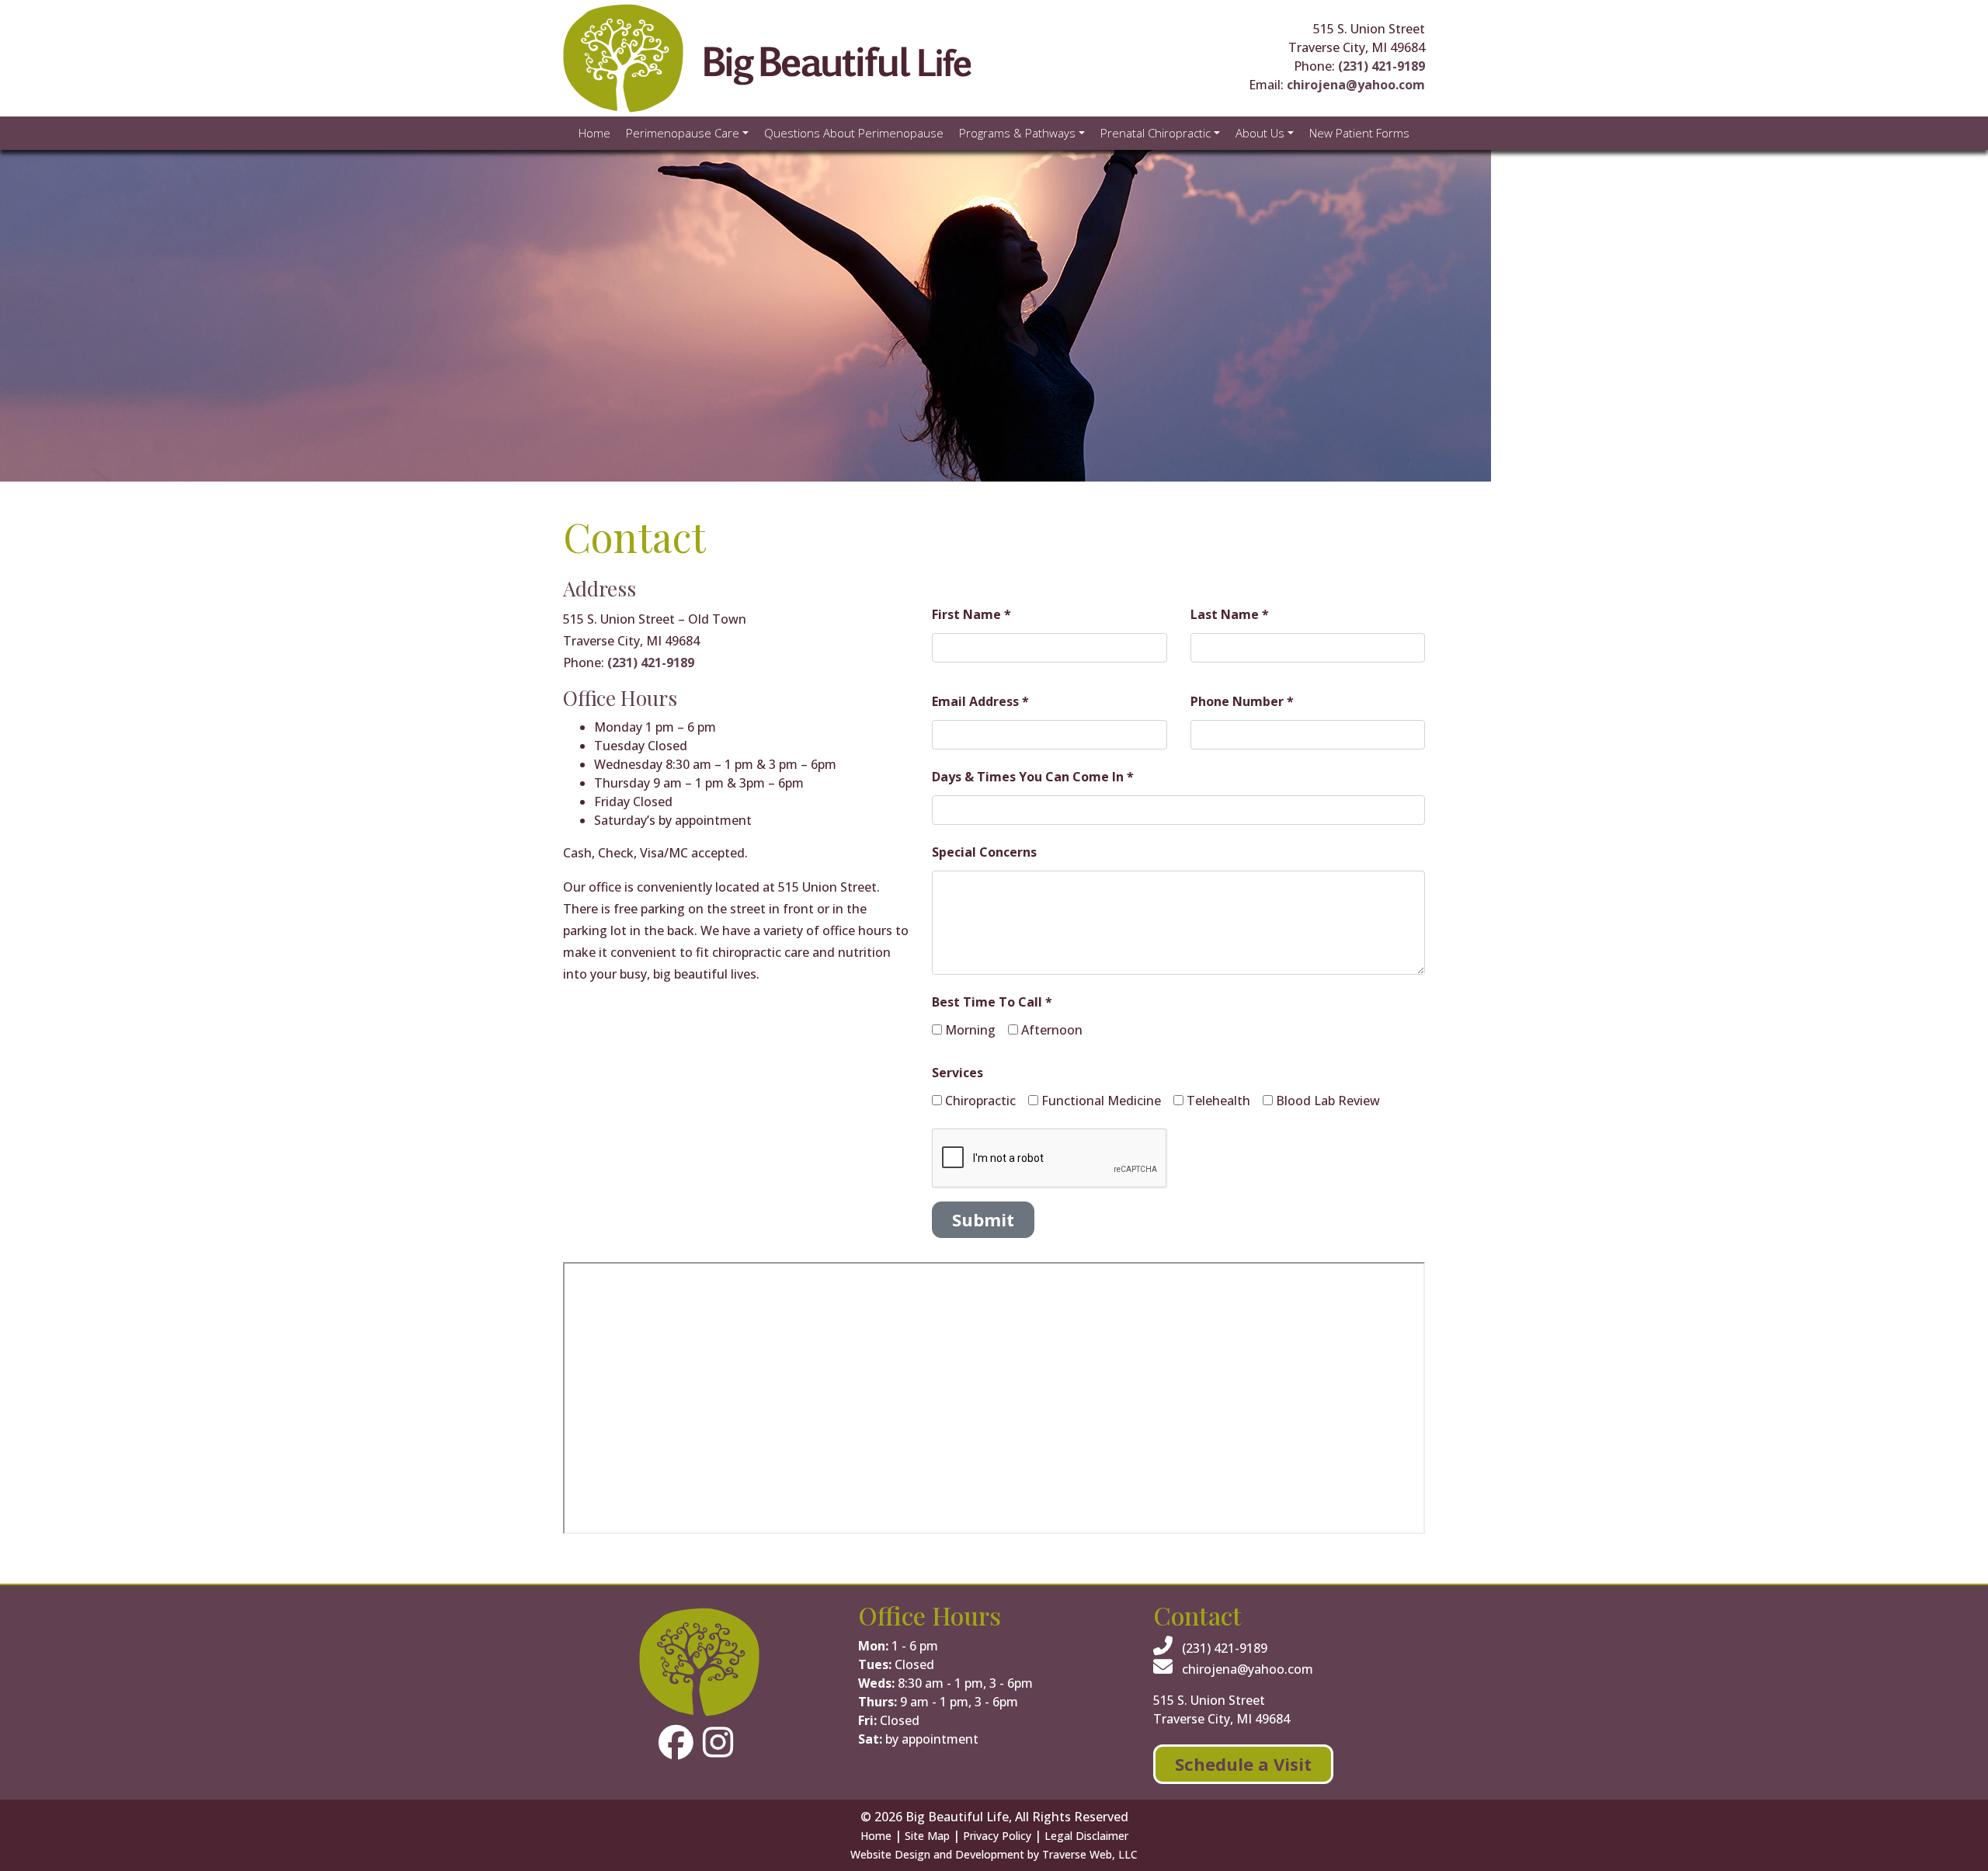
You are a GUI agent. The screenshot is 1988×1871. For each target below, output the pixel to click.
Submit (1069, 1042)
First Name (777, 885)
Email (1103, 885)
